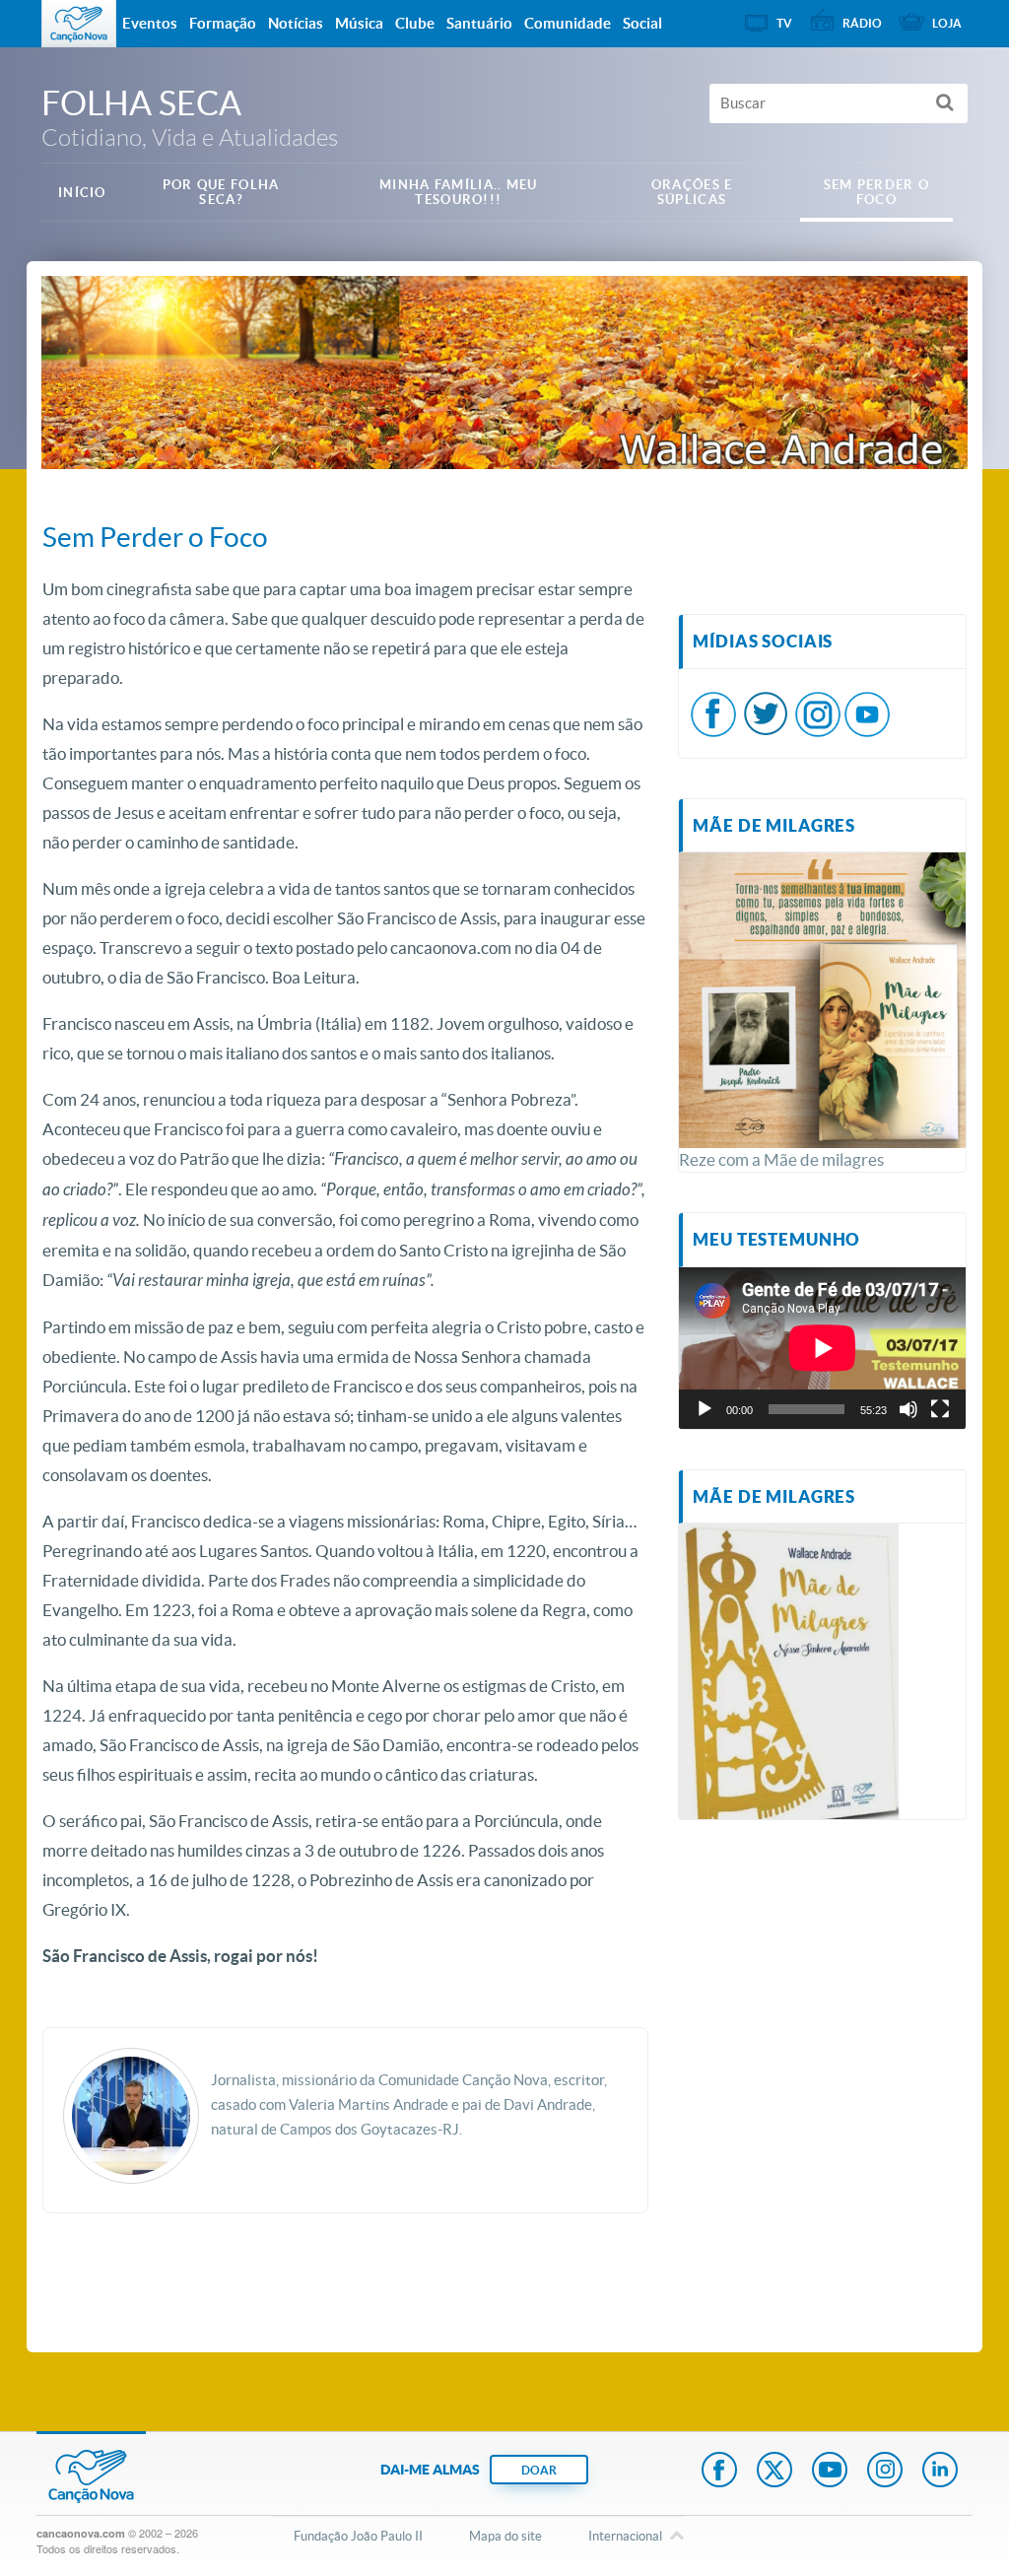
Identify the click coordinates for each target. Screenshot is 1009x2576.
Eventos (150, 23)
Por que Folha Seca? (221, 192)
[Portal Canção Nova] (79, 24)
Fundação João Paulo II (358, 2536)
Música (359, 23)
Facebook (719, 2472)
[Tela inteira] (940, 1409)
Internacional (625, 2536)
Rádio (862, 23)
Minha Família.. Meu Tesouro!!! (459, 192)
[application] (822, 1348)
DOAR (539, 2470)
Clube (415, 23)
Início (82, 193)
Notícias (296, 23)
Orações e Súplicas (692, 192)
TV (784, 23)
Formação (223, 23)
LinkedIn (940, 2472)
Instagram (885, 2472)
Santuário (479, 23)
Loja (947, 23)
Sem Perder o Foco (877, 192)
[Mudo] (908, 1409)
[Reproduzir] (705, 1409)
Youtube (830, 2472)
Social (642, 23)
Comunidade (568, 23)
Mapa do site (505, 2536)
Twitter (774, 2472)
